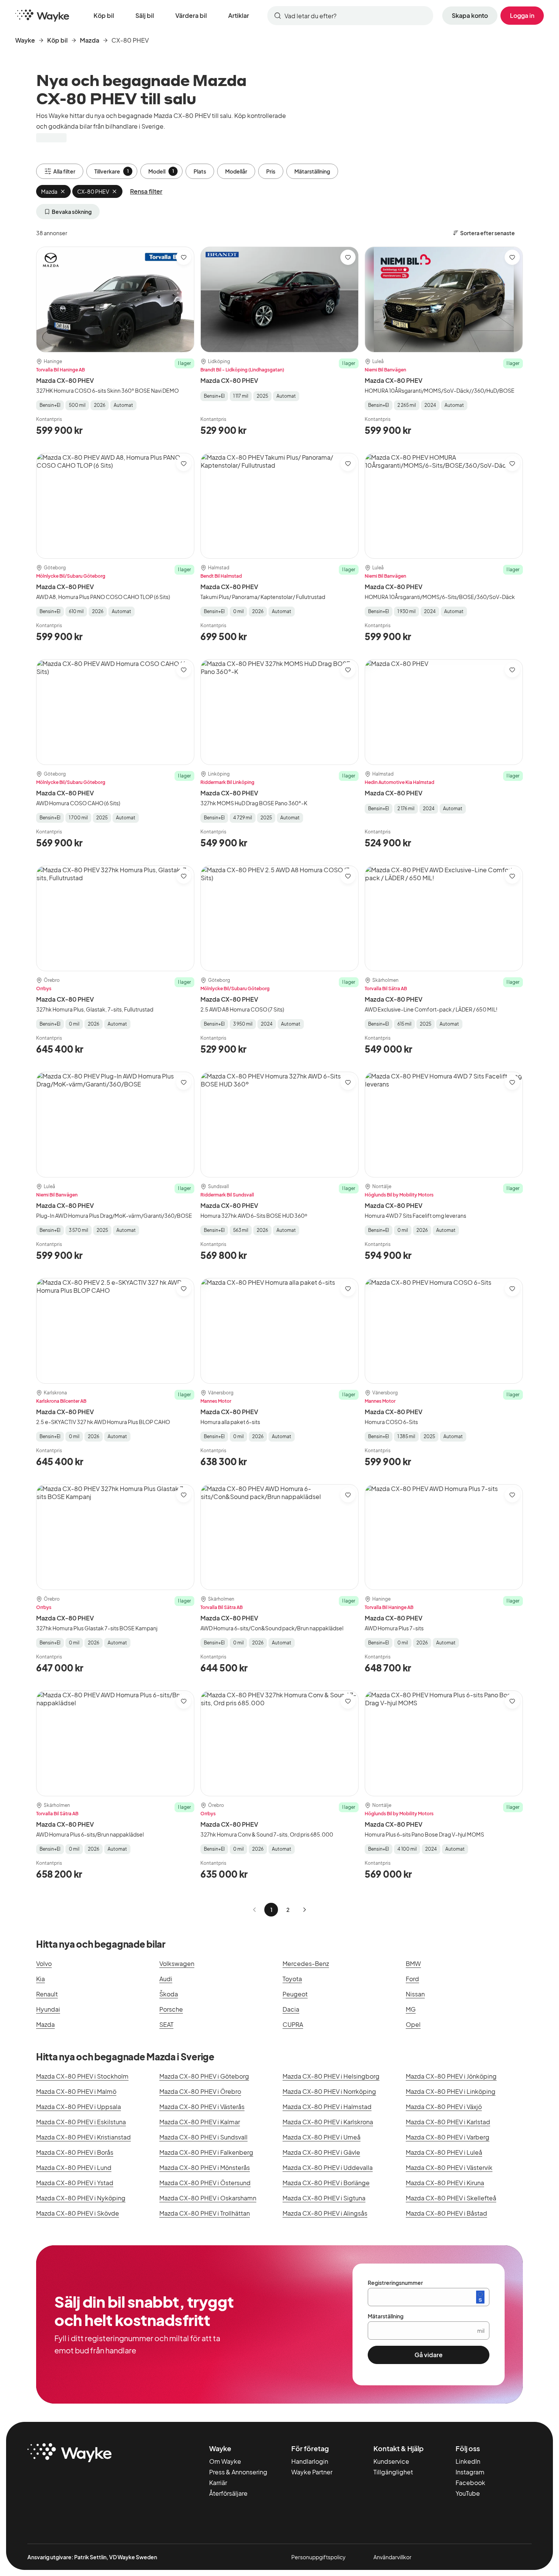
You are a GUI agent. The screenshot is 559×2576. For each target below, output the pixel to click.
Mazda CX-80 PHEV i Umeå (322, 2137)
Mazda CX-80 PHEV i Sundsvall (203, 2137)
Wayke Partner (312, 2472)
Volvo (44, 1963)
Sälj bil (145, 15)
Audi (166, 1979)
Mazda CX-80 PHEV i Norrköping (329, 2091)
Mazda (90, 40)
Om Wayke (225, 2461)
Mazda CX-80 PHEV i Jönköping (451, 2076)
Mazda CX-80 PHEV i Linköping (451, 2091)
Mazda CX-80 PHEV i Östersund (205, 2183)
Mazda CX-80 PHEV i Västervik (449, 2167)
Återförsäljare (228, 2493)
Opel (413, 2024)
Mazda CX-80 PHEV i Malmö (76, 2091)
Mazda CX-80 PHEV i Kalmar (200, 2122)
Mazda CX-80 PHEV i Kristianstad (83, 2137)
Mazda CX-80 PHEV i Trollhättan (205, 2213)
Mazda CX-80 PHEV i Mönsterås (205, 2167)
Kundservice (391, 2461)
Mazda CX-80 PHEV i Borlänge (326, 2183)
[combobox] (350, 16)
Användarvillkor (392, 2557)
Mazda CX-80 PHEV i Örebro (200, 2091)
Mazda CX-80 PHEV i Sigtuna (324, 2198)
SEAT (166, 2024)
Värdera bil (191, 15)
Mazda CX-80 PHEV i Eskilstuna (81, 2122)
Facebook (470, 2483)
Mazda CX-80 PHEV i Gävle (321, 2152)
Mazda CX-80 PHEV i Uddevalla (328, 2167)
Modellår (236, 171)
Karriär (218, 2483)
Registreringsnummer (395, 2283)
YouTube (468, 2493)
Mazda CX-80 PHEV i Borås (75, 2152)
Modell (161, 171)
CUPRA (293, 2024)
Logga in (522, 15)
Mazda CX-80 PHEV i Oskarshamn (208, 2198)
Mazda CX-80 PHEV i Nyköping (81, 2198)
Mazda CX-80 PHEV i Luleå (444, 2152)
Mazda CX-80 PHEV (65, 380)
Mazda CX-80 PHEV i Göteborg (204, 2076)
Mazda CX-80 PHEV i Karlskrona (328, 2122)
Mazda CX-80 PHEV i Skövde (78, 2213)
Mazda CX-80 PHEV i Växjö (444, 2107)
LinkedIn (468, 2461)
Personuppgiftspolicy (318, 2557)
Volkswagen (177, 1963)
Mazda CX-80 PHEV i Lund (74, 2167)
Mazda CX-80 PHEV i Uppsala (79, 2107)
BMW (413, 1963)
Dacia (291, 2009)
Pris (271, 171)
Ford (412, 1979)
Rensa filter (146, 191)
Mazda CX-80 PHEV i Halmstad (327, 2107)
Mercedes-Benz (306, 1963)
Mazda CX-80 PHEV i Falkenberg (206, 2152)
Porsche (171, 2009)
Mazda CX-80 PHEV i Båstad (446, 2213)
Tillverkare (112, 171)
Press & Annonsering (238, 2472)
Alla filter (64, 171)
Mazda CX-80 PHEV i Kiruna (445, 2183)
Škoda (169, 1994)
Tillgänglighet (393, 2472)
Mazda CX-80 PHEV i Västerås (202, 2107)
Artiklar (239, 15)
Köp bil (104, 15)
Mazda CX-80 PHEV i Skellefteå (451, 2198)
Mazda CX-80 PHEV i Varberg (448, 2137)
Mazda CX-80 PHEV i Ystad (75, 2183)
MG (411, 2009)
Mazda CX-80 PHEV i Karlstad (448, 2122)
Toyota (292, 1979)
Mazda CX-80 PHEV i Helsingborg (331, 2076)
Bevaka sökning (72, 212)
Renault (47, 1994)
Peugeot (295, 1994)
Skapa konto (470, 15)
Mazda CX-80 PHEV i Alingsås (325, 2213)
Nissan (415, 1994)
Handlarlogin (310, 2461)
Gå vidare (429, 2355)
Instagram (470, 2472)
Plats (200, 171)
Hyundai (48, 2009)
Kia (40, 1979)
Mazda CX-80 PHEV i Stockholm (82, 2076)
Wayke (25, 40)
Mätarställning (312, 171)
